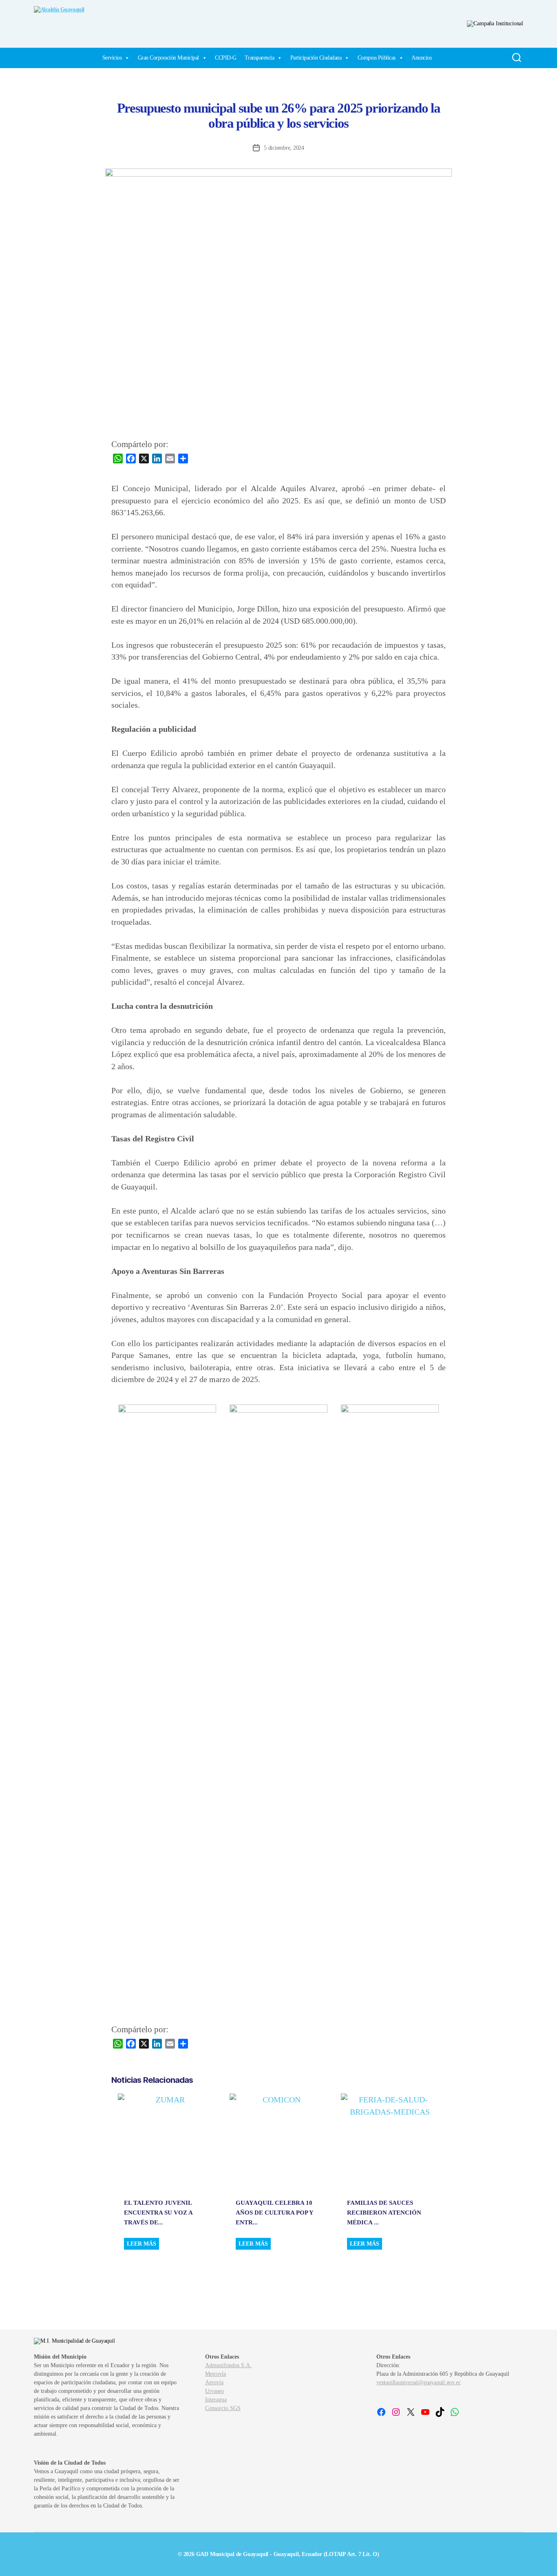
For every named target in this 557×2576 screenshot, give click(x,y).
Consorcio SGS (223, 2408)
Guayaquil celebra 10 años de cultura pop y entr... (274, 2213)
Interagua (216, 2400)
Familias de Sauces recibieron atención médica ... (384, 2213)
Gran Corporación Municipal (168, 58)
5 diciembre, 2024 (284, 148)
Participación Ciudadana (316, 58)
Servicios (112, 58)
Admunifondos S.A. (228, 2365)
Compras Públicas (377, 58)
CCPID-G (226, 58)
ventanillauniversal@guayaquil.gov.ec (418, 2382)
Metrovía (216, 2374)
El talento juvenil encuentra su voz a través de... (158, 2213)
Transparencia (260, 58)
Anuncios (421, 58)
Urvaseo (214, 2391)
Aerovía (214, 2382)
